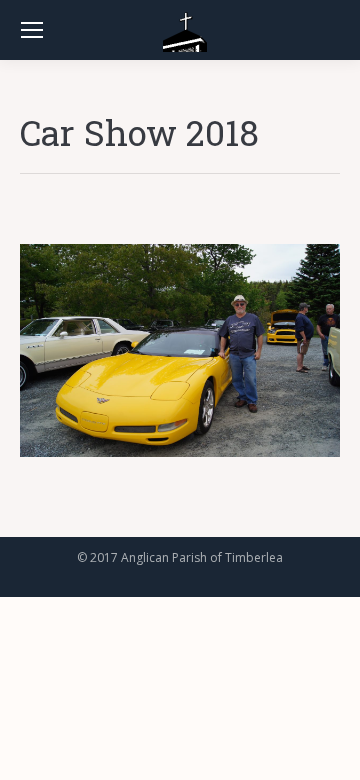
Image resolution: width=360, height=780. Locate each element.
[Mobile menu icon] (32, 30)
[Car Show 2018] (180, 350)
